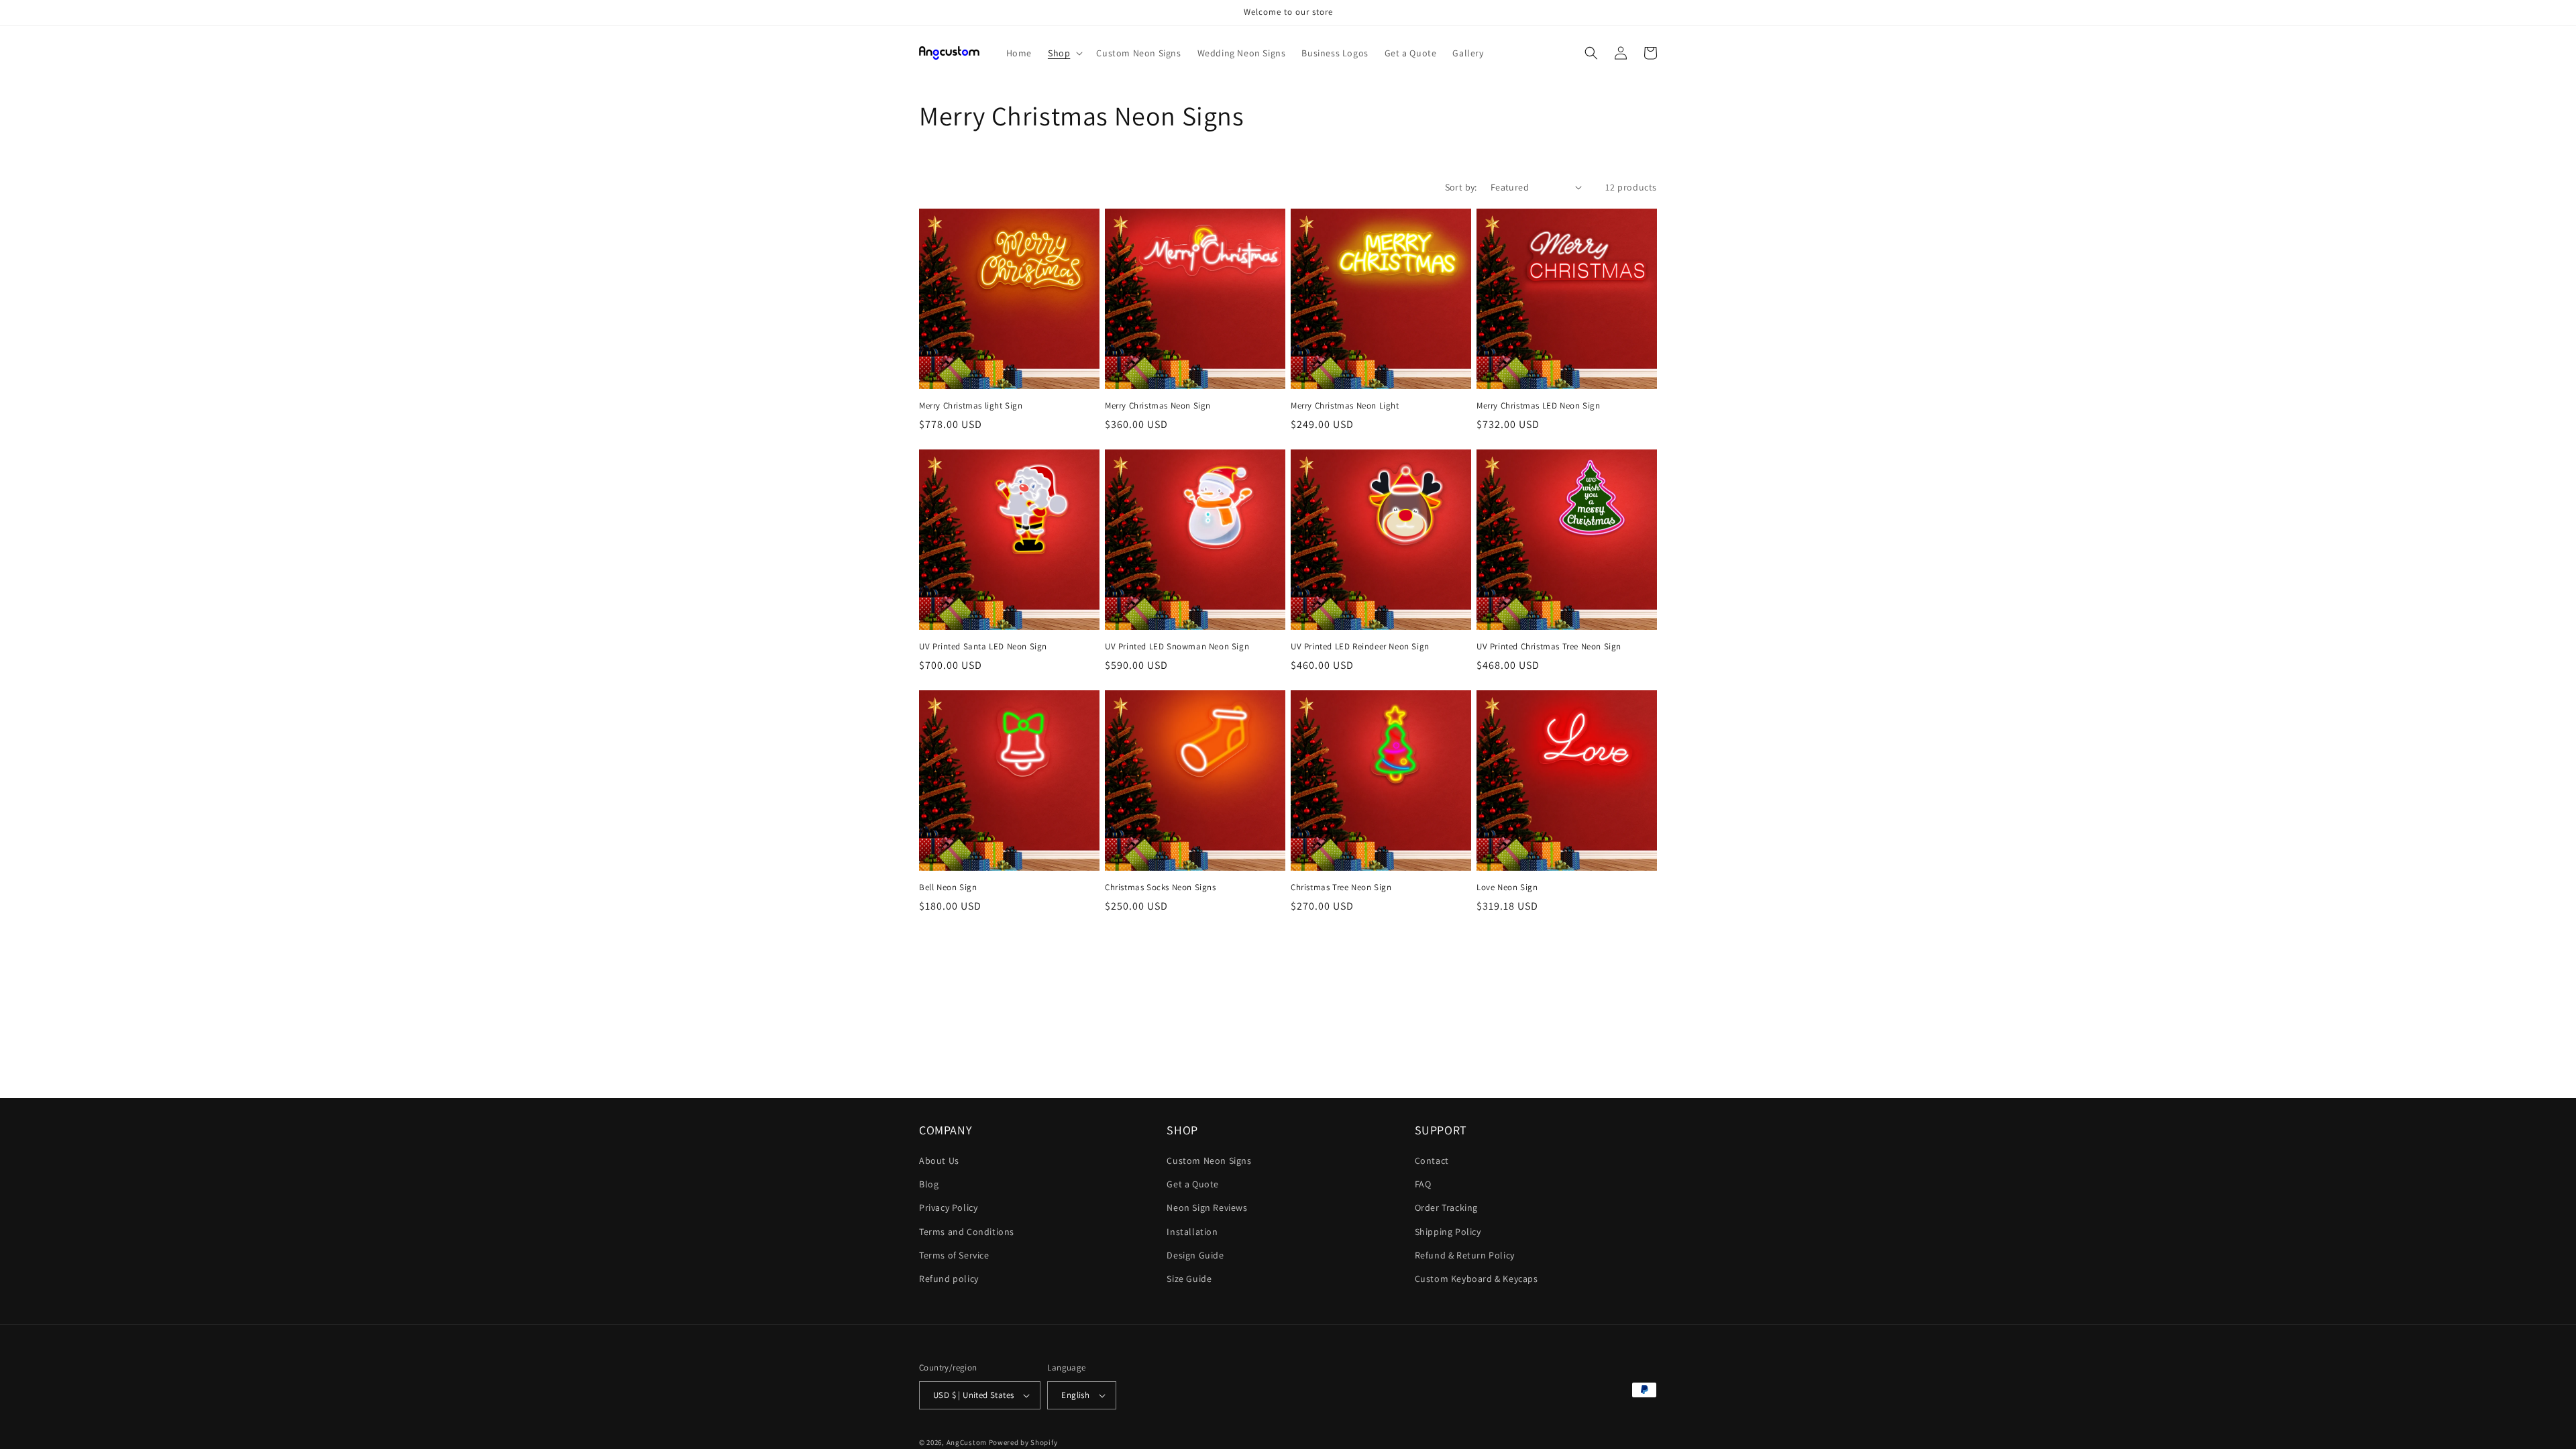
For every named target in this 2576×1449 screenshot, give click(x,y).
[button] (1064, 53)
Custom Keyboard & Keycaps (1477, 1279)
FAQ (1423, 1184)
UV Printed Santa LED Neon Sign (983, 647)
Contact (1432, 1161)
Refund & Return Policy (1465, 1255)
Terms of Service (954, 1255)
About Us (939, 1161)
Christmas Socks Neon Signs (1161, 888)
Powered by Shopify (1023, 1442)
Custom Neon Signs (1209, 1161)
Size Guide (1189, 1279)
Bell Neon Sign (948, 888)
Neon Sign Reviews (1207, 1207)
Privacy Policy (948, 1207)
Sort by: (1461, 187)
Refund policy (949, 1279)
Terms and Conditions (967, 1232)
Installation (1192, 1232)
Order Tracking (1446, 1207)
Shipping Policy (1448, 1232)
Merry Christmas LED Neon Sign (1538, 406)
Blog (929, 1184)
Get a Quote (1193, 1184)
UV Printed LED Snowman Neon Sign (1177, 647)
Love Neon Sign (1507, 888)
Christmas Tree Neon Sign (1341, 888)
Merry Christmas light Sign (971, 406)
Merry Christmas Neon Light (1345, 406)
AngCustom (967, 1442)
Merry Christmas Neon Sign (1158, 406)
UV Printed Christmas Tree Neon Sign (1549, 647)
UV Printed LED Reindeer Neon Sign (1360, 647)
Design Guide (1195, 1255)
